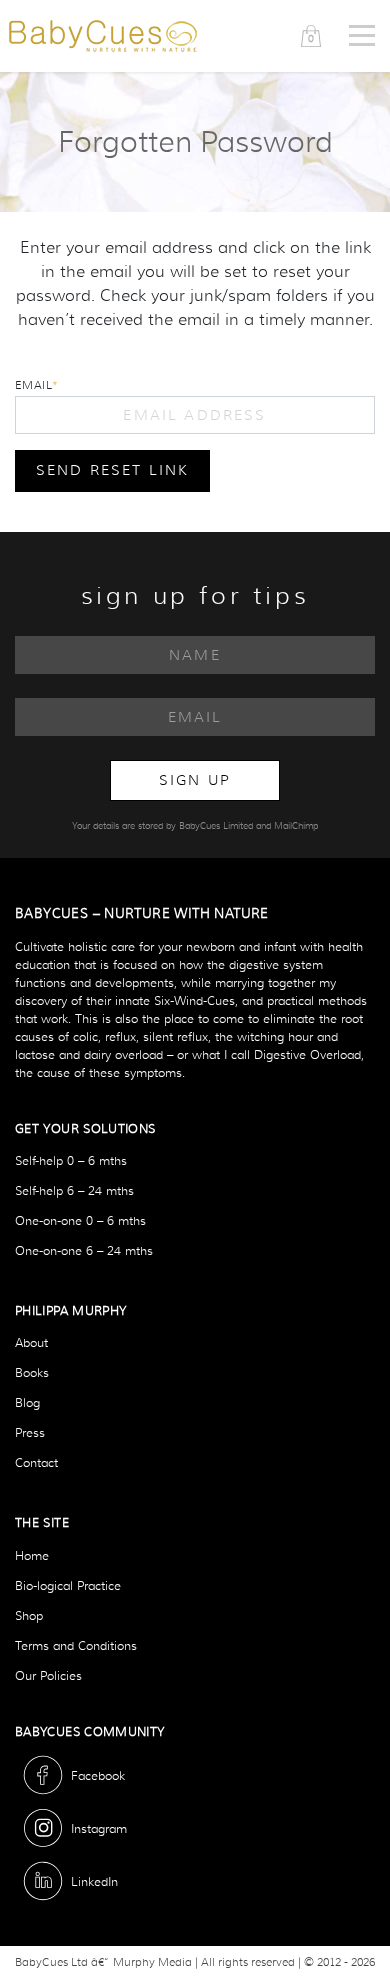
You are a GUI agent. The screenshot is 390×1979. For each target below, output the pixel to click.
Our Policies (48, 1675)
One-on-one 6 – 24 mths (84, 1250)
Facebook (98, 1775)
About (31, 1342)
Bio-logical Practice (68, 1585)
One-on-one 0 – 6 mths (80, 1220)
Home (32, 1555)
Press (30, 1432)
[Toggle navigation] (362, 36)
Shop (29, 1615)
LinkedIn (94, 1881)
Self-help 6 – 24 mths (74, 1190)
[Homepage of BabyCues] (103, 35)
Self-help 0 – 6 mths (71, 1160)
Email (33, 385)
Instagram (99, 1828)
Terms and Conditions (76, 1645)
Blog (27, 1402)
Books (32, 1372)
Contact (36, 1462)
